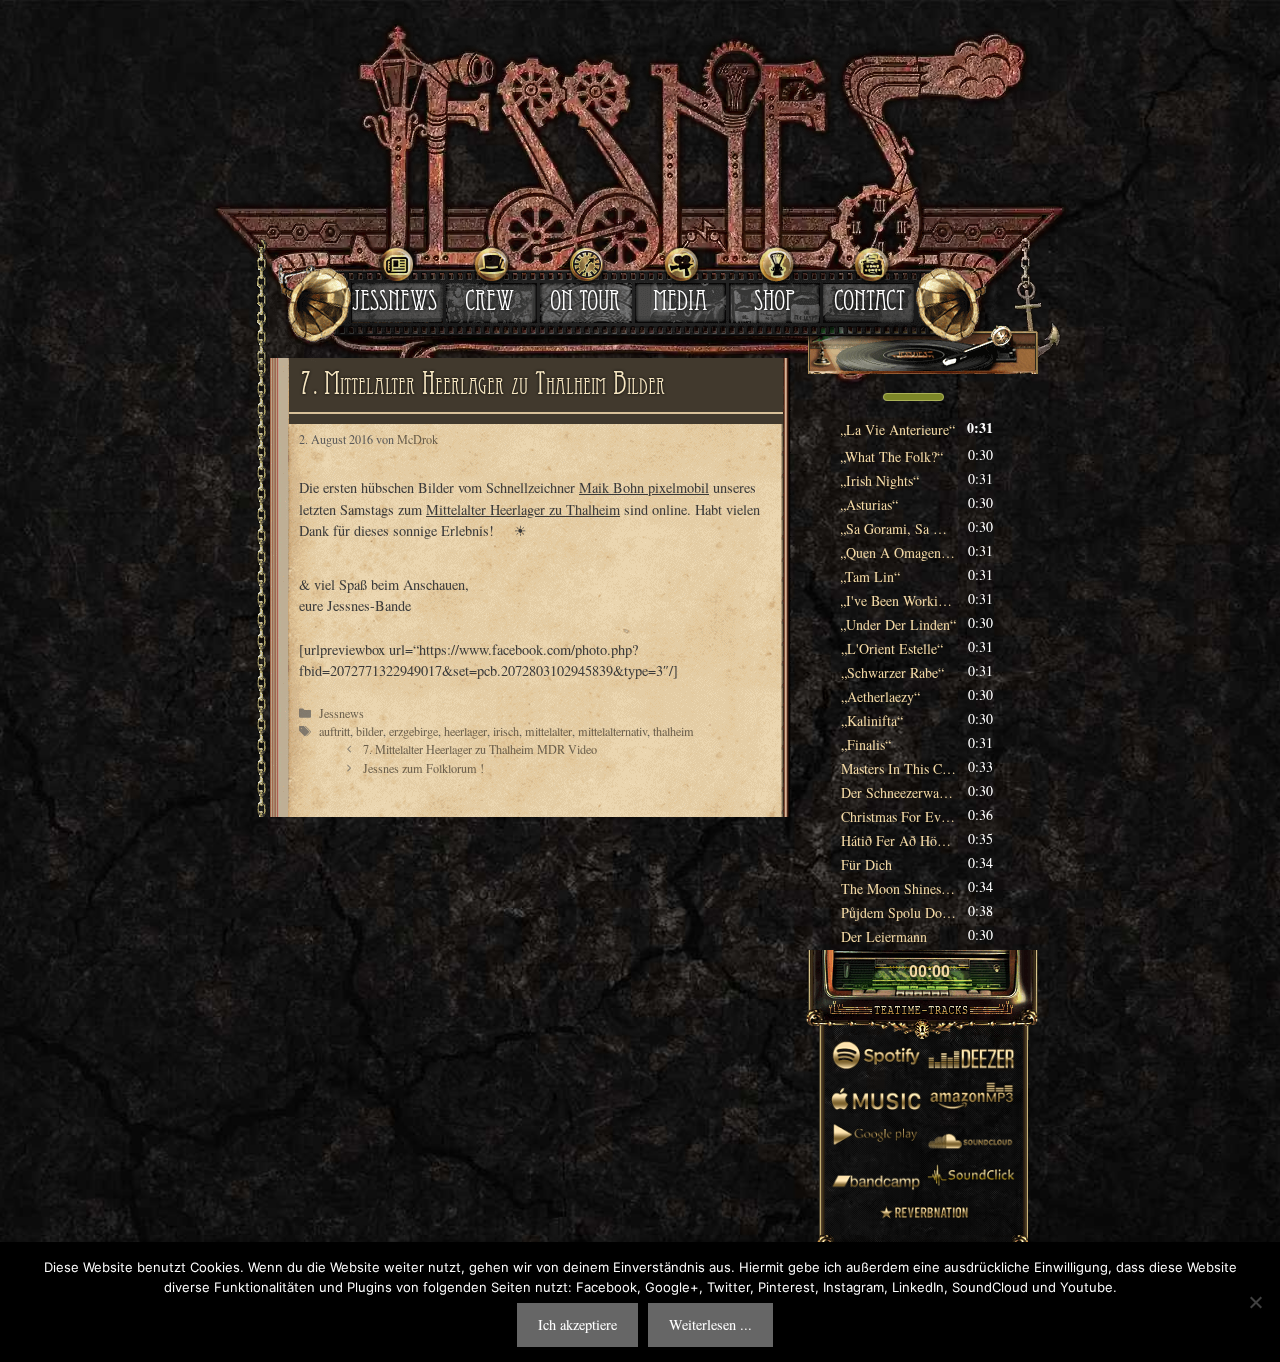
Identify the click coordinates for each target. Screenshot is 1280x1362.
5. (898, 528)
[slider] (913, 395)
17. (898, 816)
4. (869, 504)
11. (892, 672)
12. (880, 696)
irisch (506, 731)
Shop (774, 304)
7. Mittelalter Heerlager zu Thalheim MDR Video (480, 749)
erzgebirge (413, 731)
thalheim (673, 731)
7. (870, 576)
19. (866, 864)
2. (892, 456)
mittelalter (548, 731)
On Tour (585, 304)
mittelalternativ (612, 731)
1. (898, 429)
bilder (369, 731)
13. (872, 720)
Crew (489, 304)
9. (898, 624)
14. (866, 744)
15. (898, 768)
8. (898, 600)
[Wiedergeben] (892, 973)
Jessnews (394, 304)
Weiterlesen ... (710, 1324)
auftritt (334, 731)
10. (892, 648)
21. (898, 912)
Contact (869, 304)
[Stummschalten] (858, 397)
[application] (922, 399)
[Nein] (1255, 1302)
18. (898, 840)
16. (898, 792)
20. (898, 888)
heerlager (465, 731)
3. (880, 480)
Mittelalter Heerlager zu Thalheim (523, 509)
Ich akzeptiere (577, 1324)
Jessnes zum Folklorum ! (423, 768)
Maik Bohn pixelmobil (644, 487)
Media (680, 304)
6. (898, 552)
